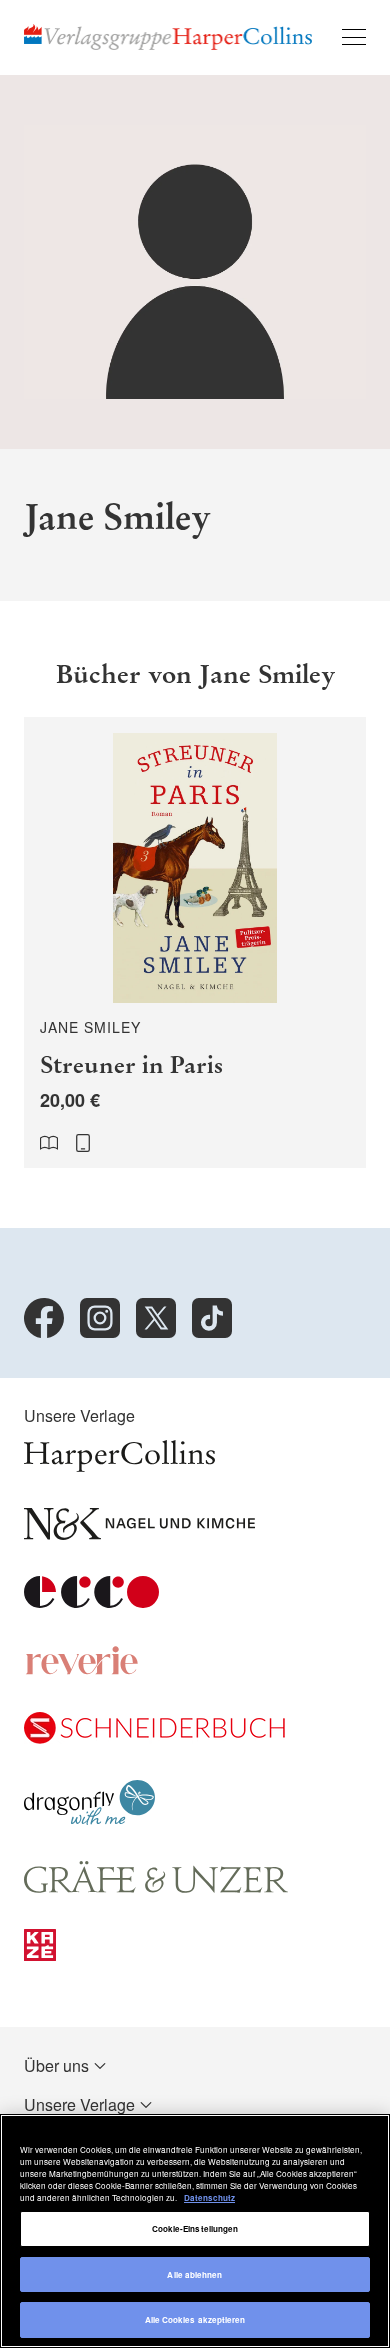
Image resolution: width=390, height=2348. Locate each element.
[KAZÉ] (40, 1954)
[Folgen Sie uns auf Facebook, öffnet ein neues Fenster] (44, 1318)
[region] (195, 2231)
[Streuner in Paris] (195, 942)
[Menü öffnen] (354, 37)
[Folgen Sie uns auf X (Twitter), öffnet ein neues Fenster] (156, 1318)
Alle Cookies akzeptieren (195, 2319)
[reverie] (82, 1669)
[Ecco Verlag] (91, 1601)
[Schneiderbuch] (154, 1737)
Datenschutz (209, 2197)
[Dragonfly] (89, 1818)
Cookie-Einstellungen (195, 2228)
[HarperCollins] (119, 1465)
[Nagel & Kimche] (139, 1533)
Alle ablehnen (194, 2274)
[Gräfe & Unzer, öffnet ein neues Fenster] (156, 1886)
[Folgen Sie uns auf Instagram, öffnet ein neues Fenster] (100, 1318)
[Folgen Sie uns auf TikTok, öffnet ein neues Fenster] (212, 1318)
